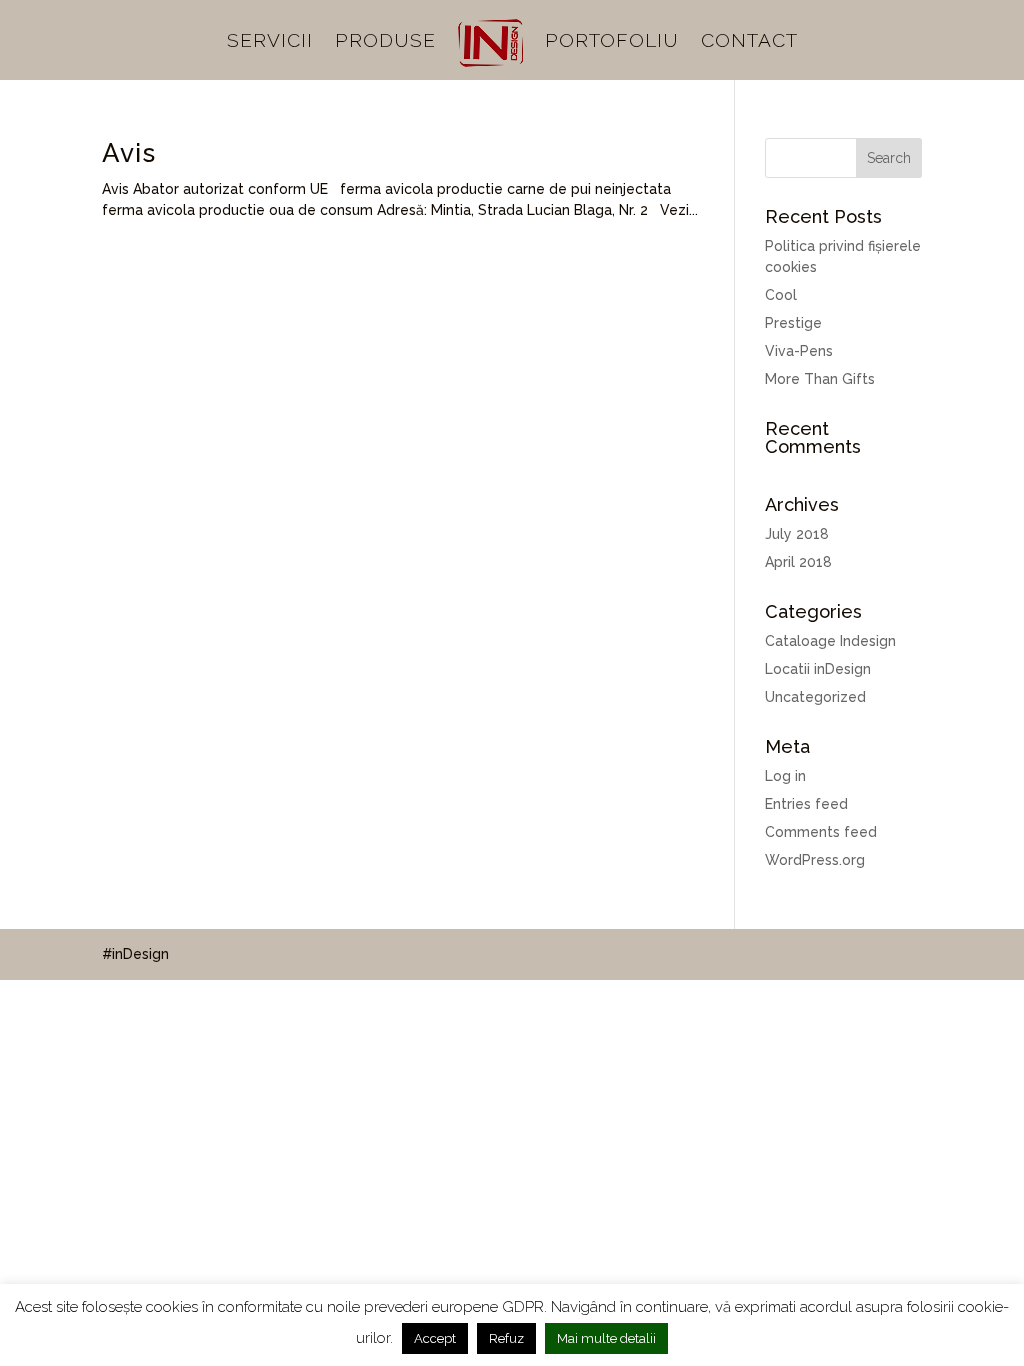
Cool (781, 295)
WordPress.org (815, 860)
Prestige (793, 323)
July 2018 (797, 534)
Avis (129, 153)
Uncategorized (815, 697)
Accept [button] (435, 1338)
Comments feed (821, 832)
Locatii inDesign (818, 669)
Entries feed (806, 804)
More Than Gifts (820, 379)
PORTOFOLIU (612, 42)
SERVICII (270, 42)
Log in (785, 776)
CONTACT (749, 42)
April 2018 (798, 562)
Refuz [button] (506, 1338)
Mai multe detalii (606, 1338)
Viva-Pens (799, 351)
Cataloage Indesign (830, 641)
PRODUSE (385, 42)
